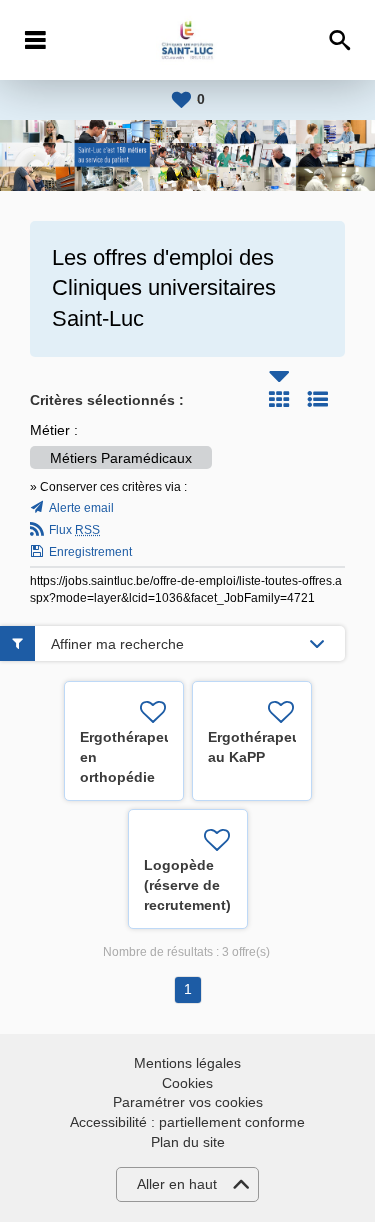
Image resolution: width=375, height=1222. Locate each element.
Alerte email (81, 508)
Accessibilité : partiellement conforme (187, 1122)
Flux (74, 530)
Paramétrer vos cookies (188, 1102)
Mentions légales (187, 1063)
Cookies (187, 1083)
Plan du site (188, 1142)
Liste (318, 399)
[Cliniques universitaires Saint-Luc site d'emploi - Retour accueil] (187, 40)
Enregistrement (90, 552)
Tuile (279, 399)
